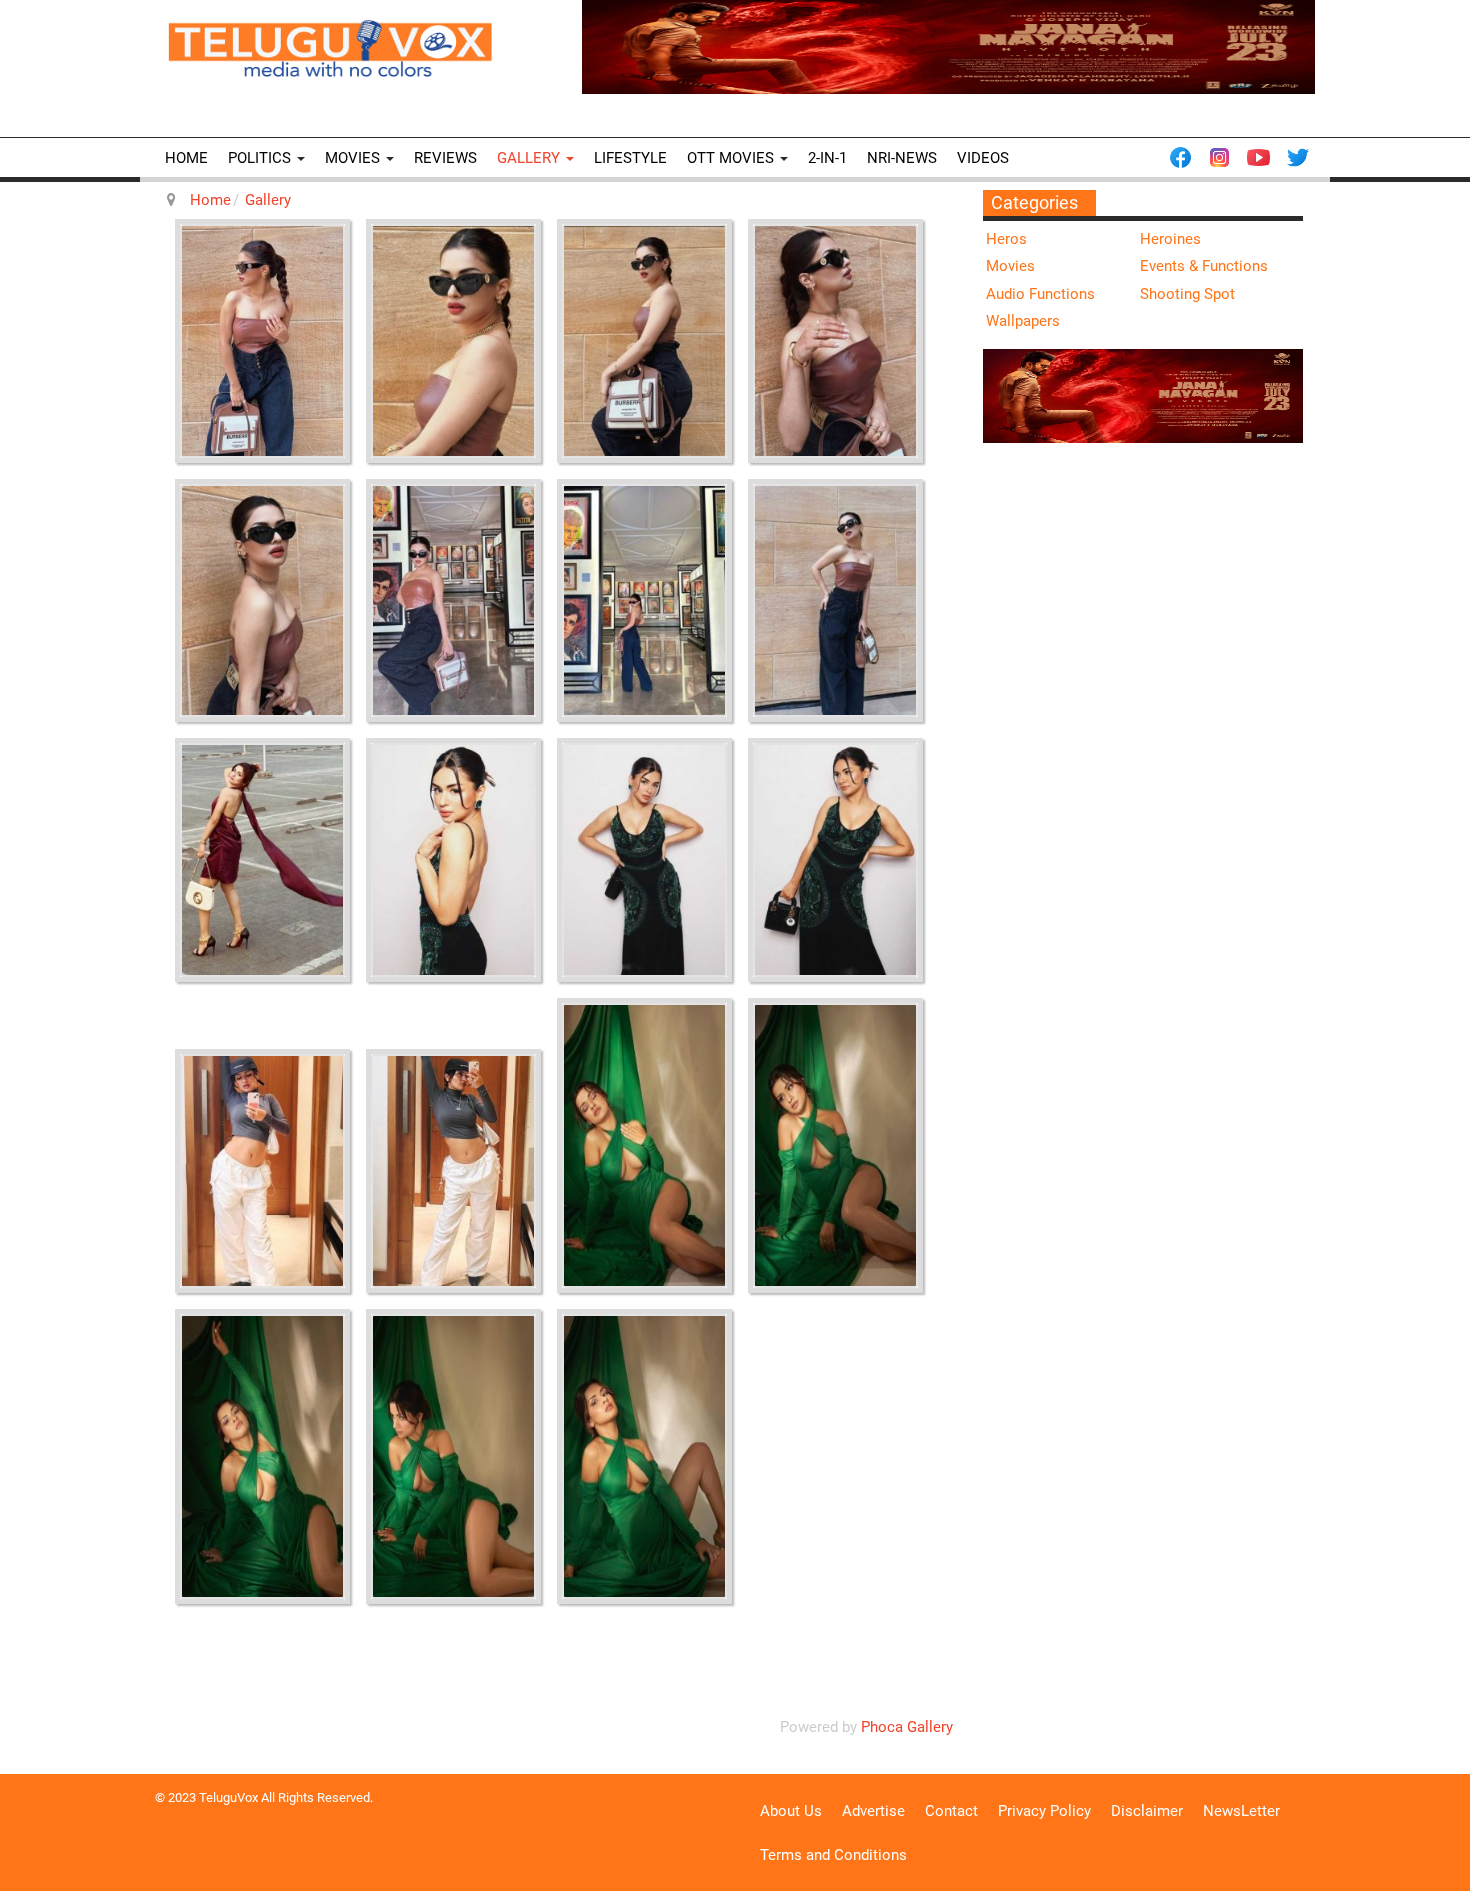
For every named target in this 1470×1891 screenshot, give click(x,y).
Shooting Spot (1187, 294)
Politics (261, 158)
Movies (354, 158)
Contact (951, 1811)
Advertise (873, 1811)
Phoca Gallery (907, 1727)
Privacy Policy (1044, 1811)
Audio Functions (1040, 294)
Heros (1006, 239)
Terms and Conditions (833, 1855)
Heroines (1170, 239)
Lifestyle (630, 158)
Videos (983, 158)
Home (186, 158)
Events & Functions (1204, 266)
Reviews (445, 158)
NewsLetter (1241, 1811)
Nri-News (902, 158)
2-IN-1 (827, 158)
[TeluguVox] (330, 48)
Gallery (530, 158)
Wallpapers (1023, 321)
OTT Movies (732, 158)
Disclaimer (1147, 1811)
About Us (791, 1811)
